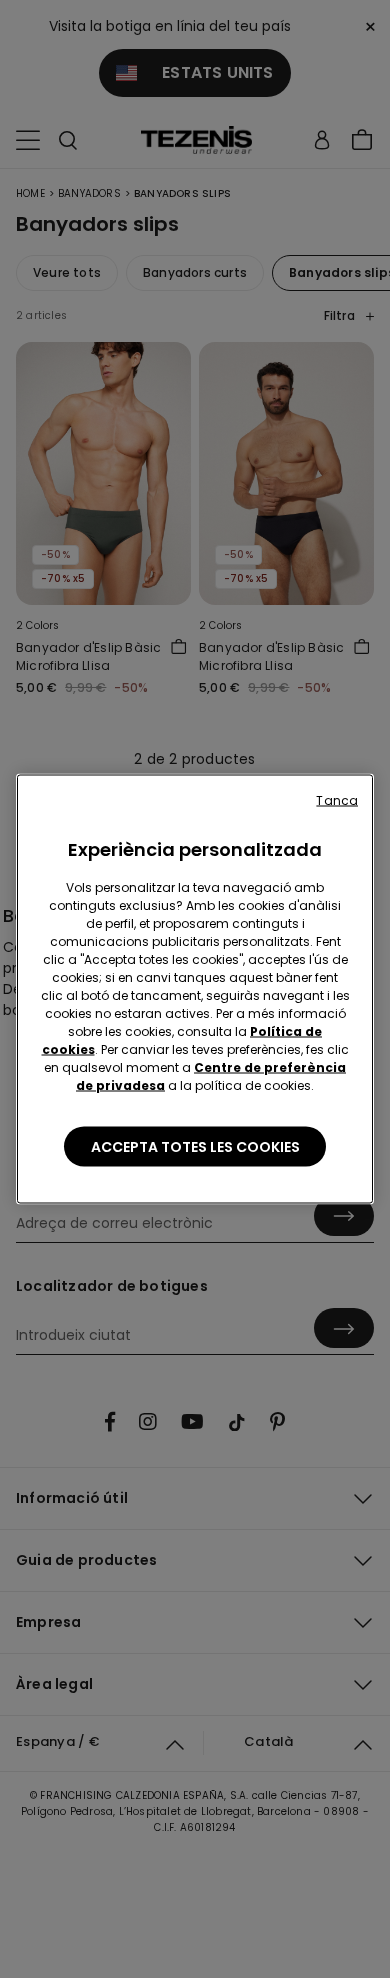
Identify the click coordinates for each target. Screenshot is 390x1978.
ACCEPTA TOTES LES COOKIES (195, 1147)
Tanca (337, 800)
